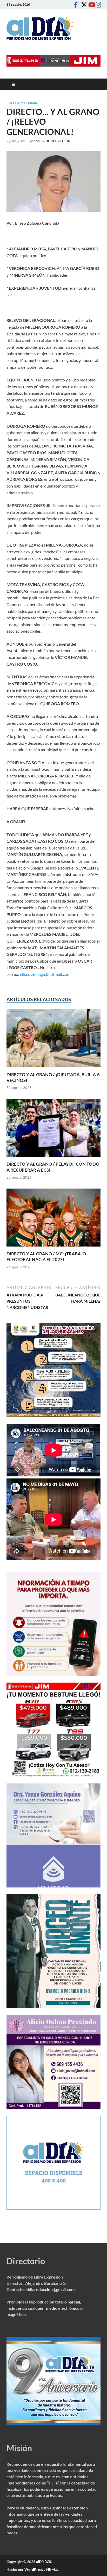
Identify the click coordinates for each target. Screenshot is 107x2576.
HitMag (52, 2569)
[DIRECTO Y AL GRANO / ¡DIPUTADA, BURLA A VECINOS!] (53, 1040)
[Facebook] (76, 5)
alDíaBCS (44, 2562)
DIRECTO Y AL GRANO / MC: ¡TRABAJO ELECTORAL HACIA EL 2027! (46, 1257)
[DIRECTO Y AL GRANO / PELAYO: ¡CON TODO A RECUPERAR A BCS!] (53, 1129)
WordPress (34, 2569)
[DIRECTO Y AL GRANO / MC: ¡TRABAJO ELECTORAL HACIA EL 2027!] (53, 1219)
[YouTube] (90, 5)
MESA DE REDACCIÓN (53, 141)
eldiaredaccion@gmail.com (50, 2289)
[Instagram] (97, 5)
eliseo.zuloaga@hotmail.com (45, 974)
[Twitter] (83, 5)
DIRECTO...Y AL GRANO (22, 103)
